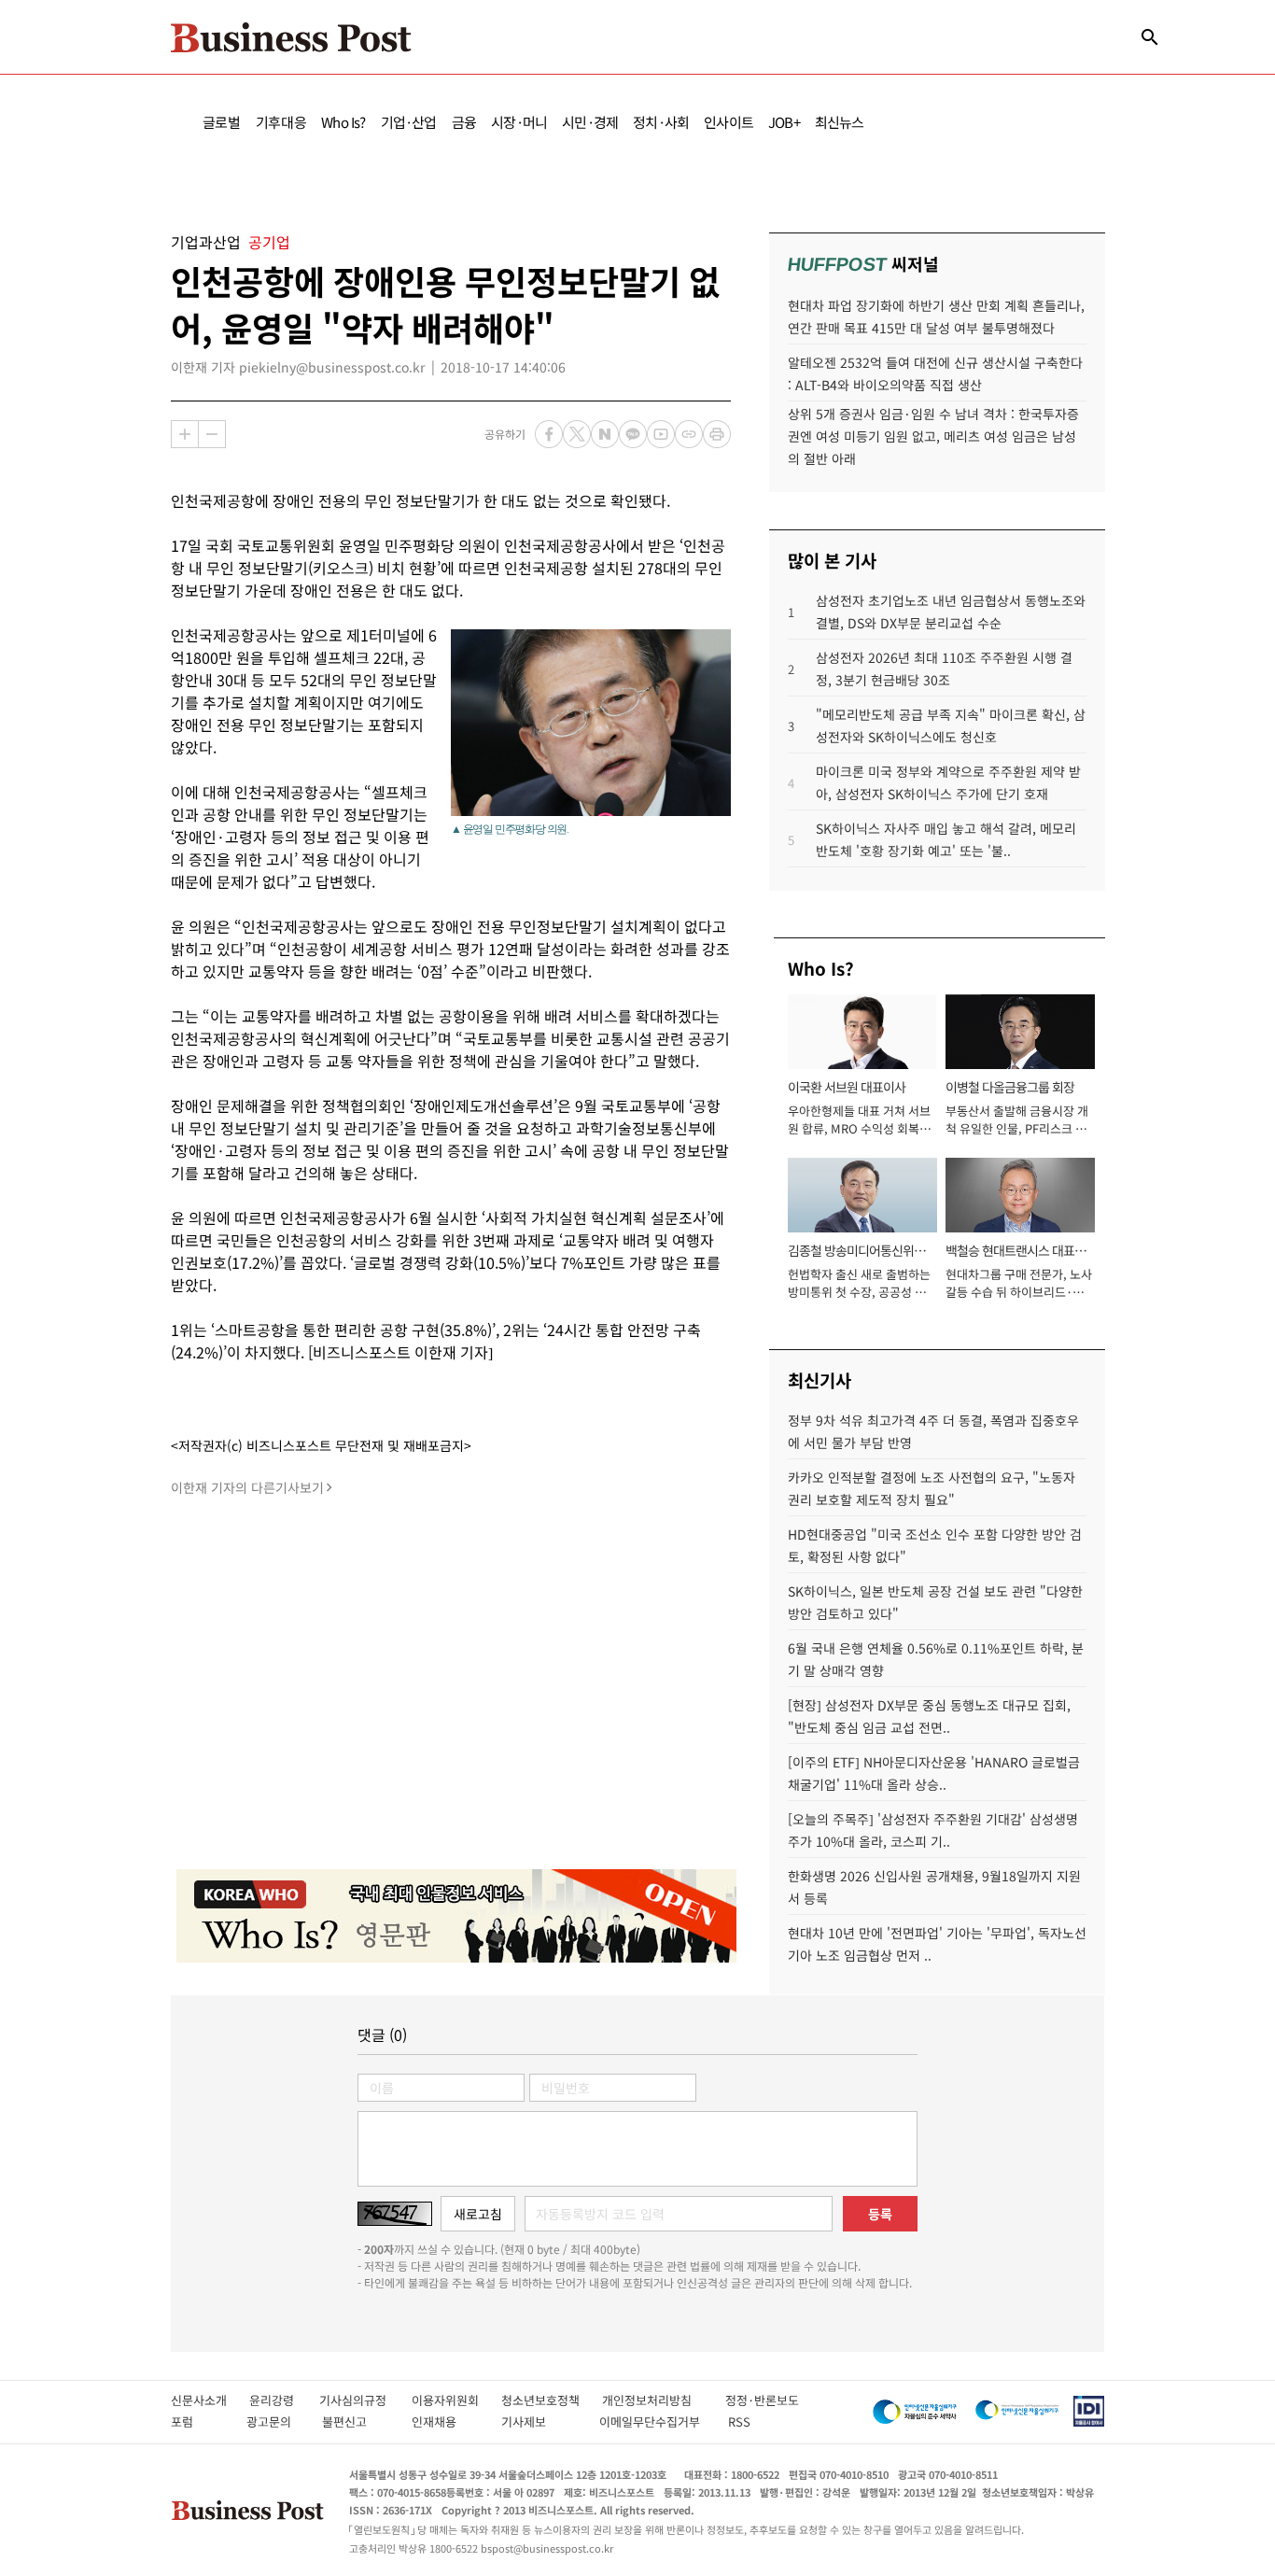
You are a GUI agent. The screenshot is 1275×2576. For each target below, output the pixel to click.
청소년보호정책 (552, 2400)
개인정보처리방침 (664, 2400)
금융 (464, 122)
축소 (212, 434)
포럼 (199, 2421)
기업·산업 (409, 122)
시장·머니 (519, 122)
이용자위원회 (456, 2400)
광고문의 (274, 2421)
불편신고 (357, 2421)
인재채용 (447, 2421)
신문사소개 (210, 2400)
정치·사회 (661, 122)
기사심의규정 (365, 2400)
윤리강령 (284, 2400)
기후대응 (281, 122)
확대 (185, 434)
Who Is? (343, 122)
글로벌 (222, 122)
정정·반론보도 (762, 2400)
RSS (739, 2421)
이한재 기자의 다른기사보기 (247, 1487)
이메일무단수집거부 (654, 2421)
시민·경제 (590, 122)
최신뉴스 (840, 122)
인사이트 (729, 122)
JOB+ (784, 122)
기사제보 (540, 2421)
